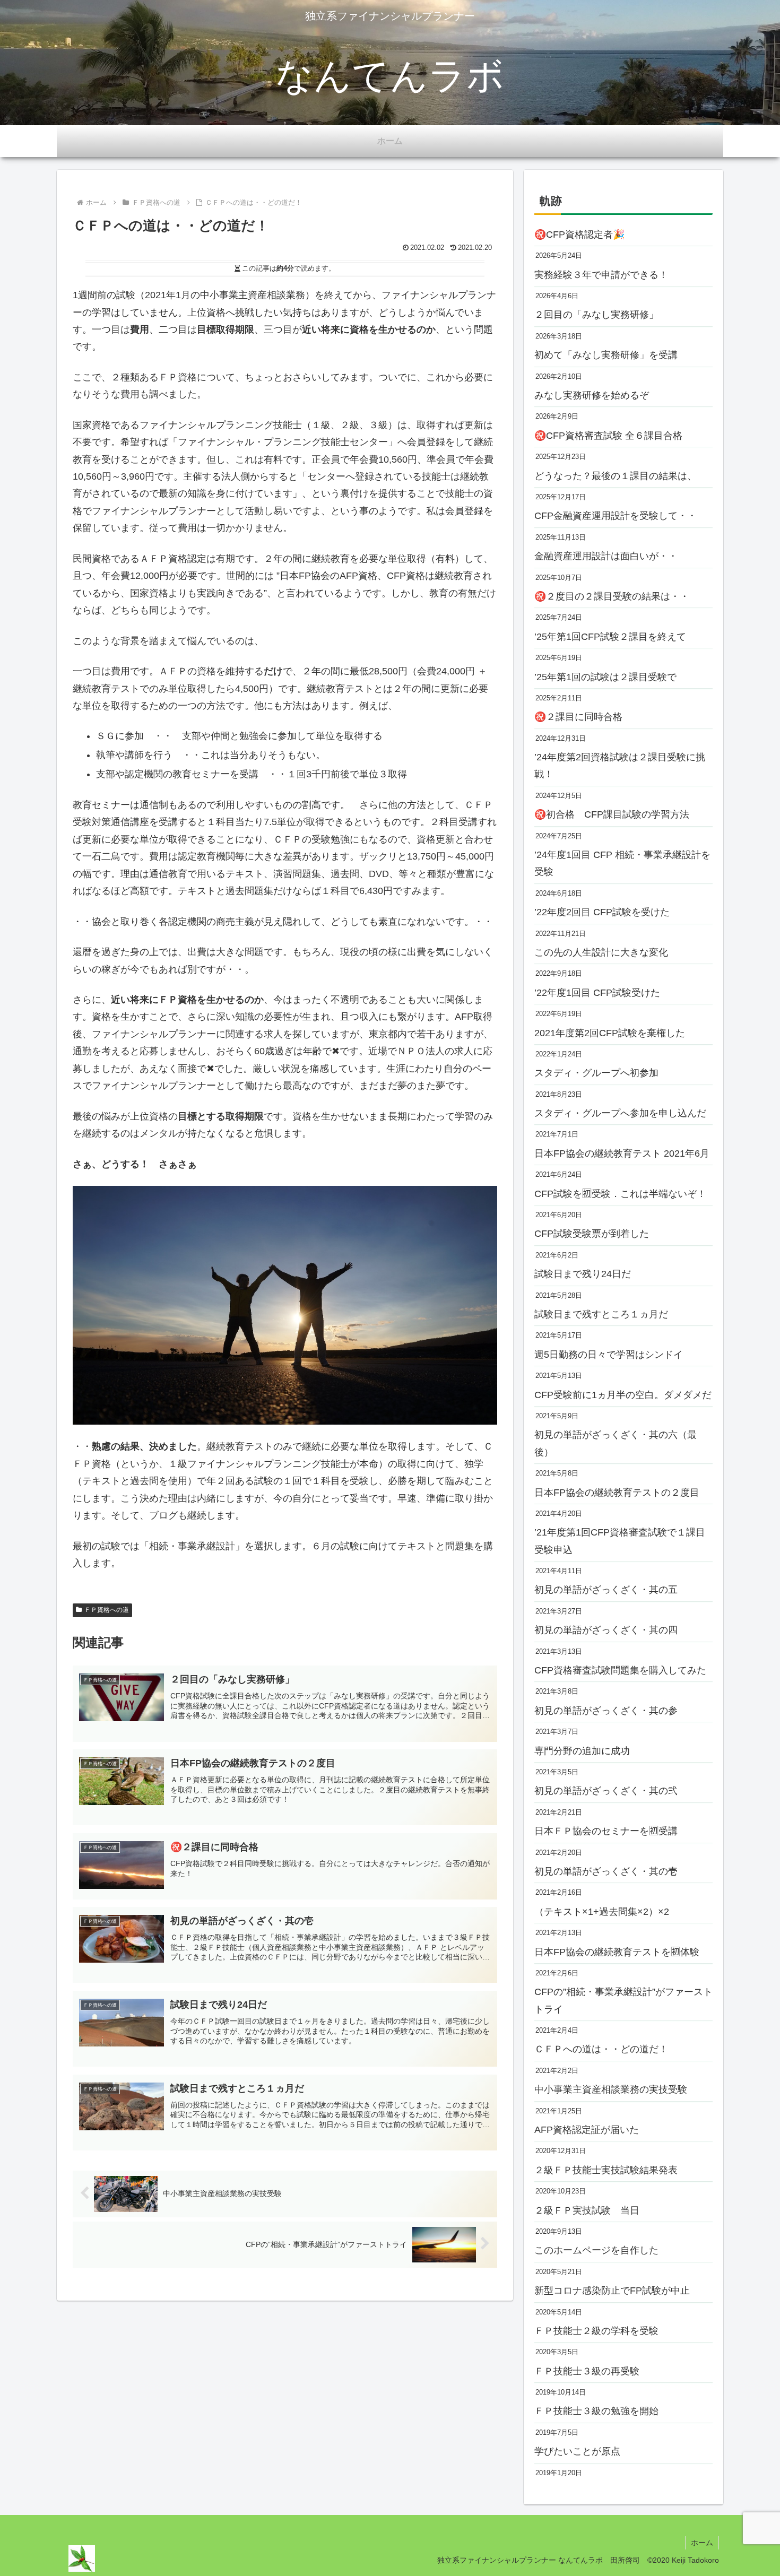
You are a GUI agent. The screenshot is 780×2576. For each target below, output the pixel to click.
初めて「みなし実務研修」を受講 (606, 355)
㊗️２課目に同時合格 (578, 717)
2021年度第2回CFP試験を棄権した (610, 1033)
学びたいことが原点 (577, 2451)
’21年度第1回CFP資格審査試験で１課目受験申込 (620, 1541)
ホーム (702, 2543)
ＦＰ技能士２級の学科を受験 (596, 2331)
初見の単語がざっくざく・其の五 (606, 1590)
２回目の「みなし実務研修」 (596, 315)
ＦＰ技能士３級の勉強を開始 (596, 2411)
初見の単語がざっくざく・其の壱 (606, 1871)
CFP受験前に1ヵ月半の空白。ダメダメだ (623, 1395)
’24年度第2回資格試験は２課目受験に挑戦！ (620, 766)
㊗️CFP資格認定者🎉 (579, 235)
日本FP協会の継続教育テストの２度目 (617, 1493)
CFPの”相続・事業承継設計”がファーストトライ (623, 2000)
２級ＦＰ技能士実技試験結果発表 (606, 2170)
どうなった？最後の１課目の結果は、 (616, 476)
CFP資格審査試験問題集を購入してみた (620, 1670)
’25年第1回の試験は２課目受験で (605, 677)
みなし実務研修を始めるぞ (592, 395)
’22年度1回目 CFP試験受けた (597, 993)
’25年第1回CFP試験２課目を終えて (610, 637)
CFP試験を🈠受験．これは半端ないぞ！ (620, 1194)
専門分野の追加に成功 (582, 1751)
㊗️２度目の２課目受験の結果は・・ (612, 596)
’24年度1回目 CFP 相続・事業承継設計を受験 (622, 863)
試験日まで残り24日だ (583, 1274)
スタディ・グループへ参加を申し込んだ (620, 1113)
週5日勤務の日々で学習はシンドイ (609, 1355)
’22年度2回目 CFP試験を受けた (602, 912)
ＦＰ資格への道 (107, 1610)
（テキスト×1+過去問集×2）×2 (602, 1912)
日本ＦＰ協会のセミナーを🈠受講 (606, 1831)
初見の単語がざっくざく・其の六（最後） (616, 1443)
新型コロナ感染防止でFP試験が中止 (612, 2291)
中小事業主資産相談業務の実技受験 (611, 2089)
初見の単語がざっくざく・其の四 (606, 1630)
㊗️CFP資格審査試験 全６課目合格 (608, 436)
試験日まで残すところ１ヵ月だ (601, 1314)
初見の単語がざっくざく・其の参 (606, 1711)
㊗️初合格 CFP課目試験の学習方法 (612, 814)
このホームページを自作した (596, 2250)
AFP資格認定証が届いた (587, 2130)
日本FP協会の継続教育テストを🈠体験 (617, 1952)
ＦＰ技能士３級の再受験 (587, 2371)
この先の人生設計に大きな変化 (601, 952)
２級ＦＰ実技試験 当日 (587, 2210)
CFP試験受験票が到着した (592, 1234)
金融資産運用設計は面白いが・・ (606, 556)
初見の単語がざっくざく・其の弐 (606, 1791)
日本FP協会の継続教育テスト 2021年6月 (622, 1153)
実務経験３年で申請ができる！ (601, 275)
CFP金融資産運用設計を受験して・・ (616, 516)
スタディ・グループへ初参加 (596, 1073)
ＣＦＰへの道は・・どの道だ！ (601, 2049)
